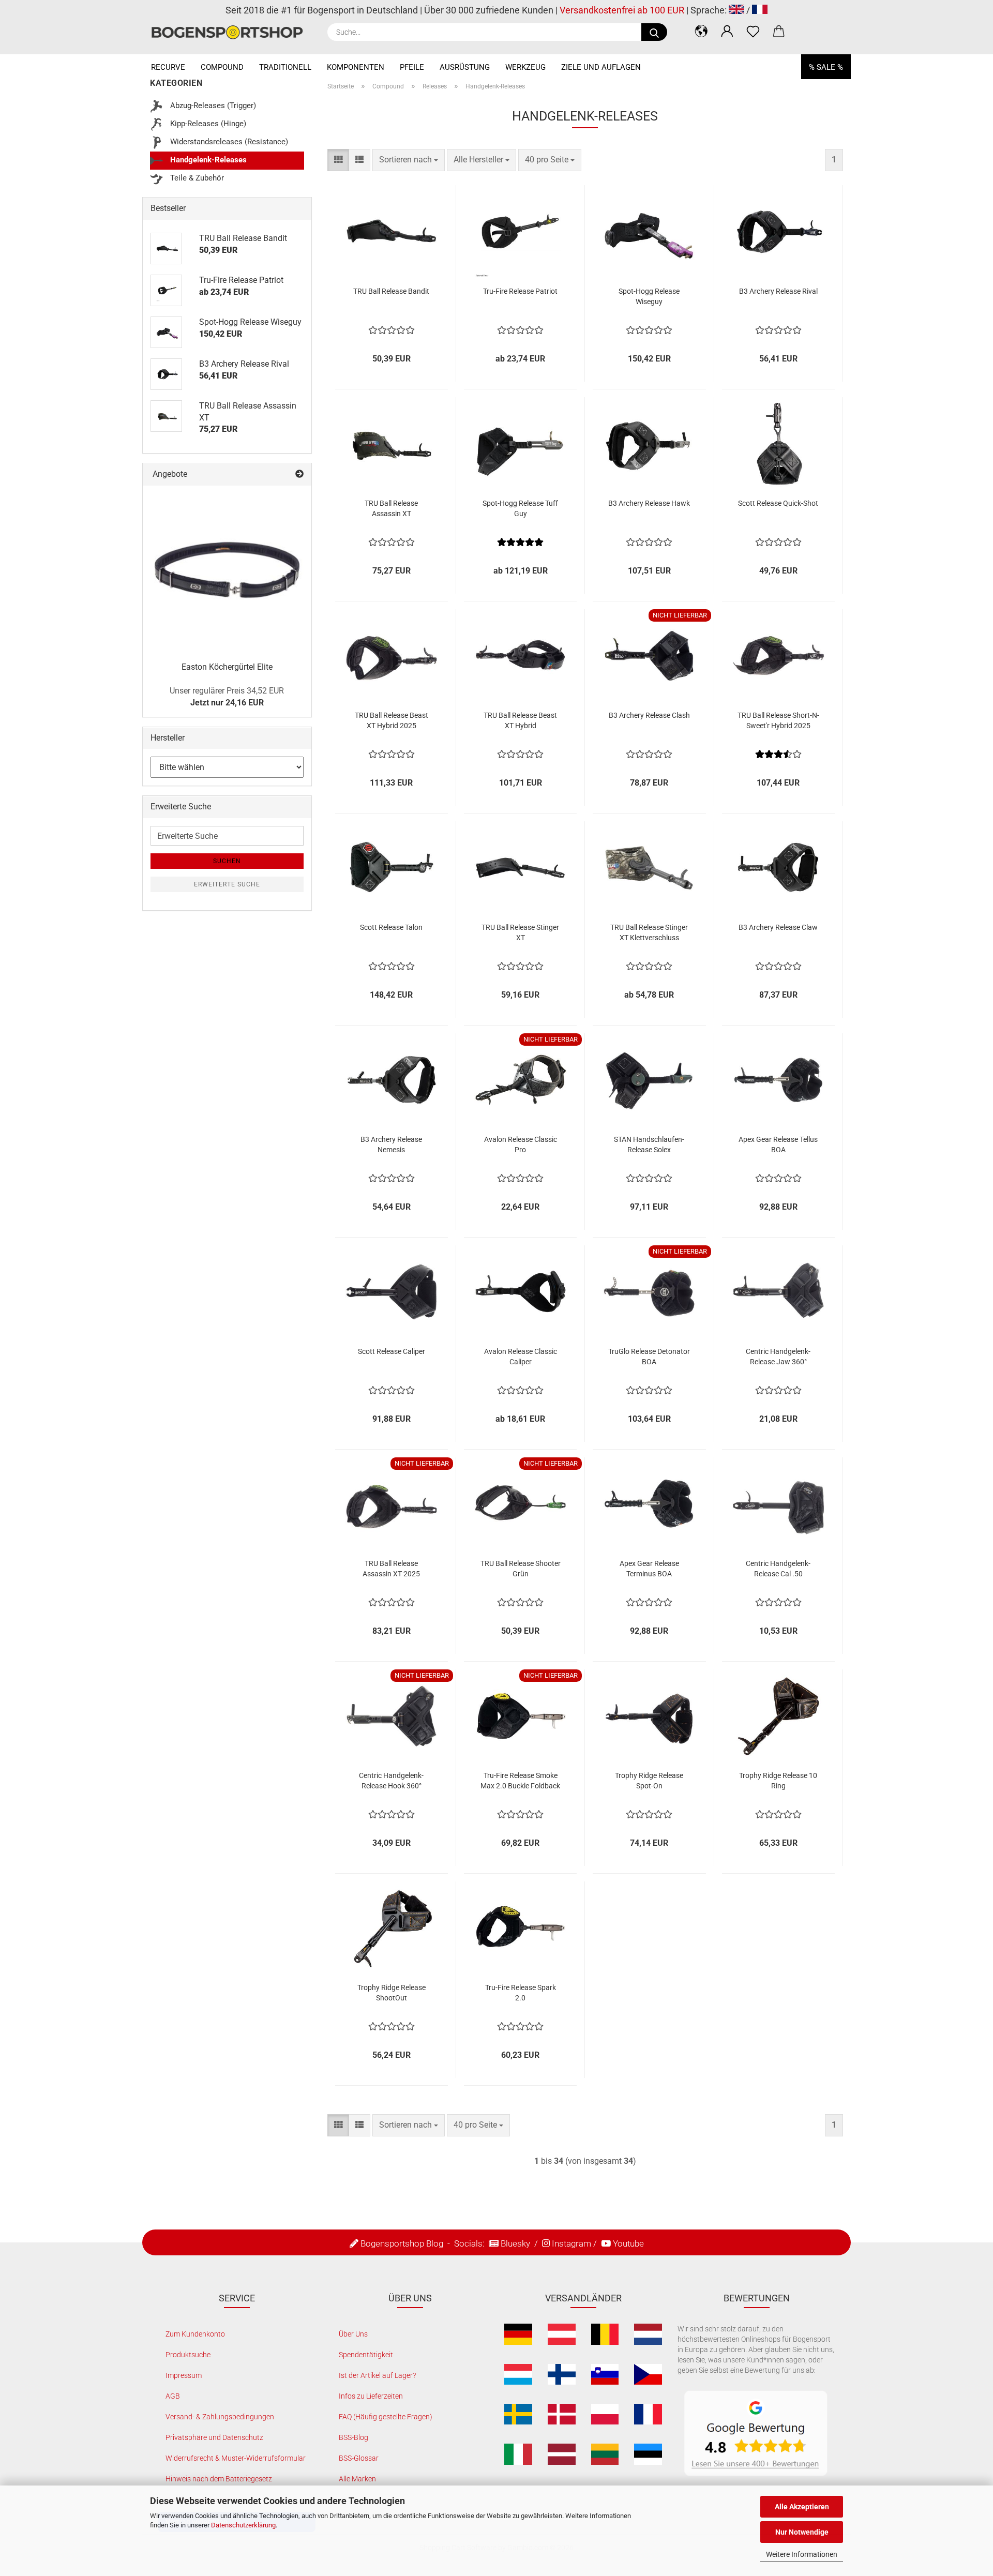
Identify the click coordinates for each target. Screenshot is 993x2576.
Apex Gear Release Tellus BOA (778, 1144)
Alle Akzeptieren (802, 2507)
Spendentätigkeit (366, 2355)
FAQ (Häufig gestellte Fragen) (386, 2417)
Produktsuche (188, 2355)
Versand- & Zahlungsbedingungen (220, 2417)
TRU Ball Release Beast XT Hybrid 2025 (392, 720)
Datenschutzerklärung (243, 2525)
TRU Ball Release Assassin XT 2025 (391, 1569)
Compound (222, 67)
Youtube (628, 2243)
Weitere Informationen (802, 2554)
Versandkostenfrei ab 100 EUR (622, 10)
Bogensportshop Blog (402, 2243)
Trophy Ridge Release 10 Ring (778, 1781)
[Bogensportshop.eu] (231, 32)
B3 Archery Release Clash (649, 715)
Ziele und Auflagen (601, 67)
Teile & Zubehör (196, 178)
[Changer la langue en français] (760, 10)
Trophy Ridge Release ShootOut (392, 1993)
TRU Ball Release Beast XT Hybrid (520, 720)
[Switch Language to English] (736, 10)
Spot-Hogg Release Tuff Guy (520, 508)
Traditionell (285, 67)
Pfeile (412, 67)
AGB (173, 2396)
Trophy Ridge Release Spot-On (649, 1781)
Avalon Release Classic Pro (521, 1144)
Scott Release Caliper (392, 1351)
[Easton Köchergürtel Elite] (227, 570)
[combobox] (409, 160)
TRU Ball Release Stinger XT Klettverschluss (649, 932)
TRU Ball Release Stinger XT (520, 932)
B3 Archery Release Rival (778, 291)
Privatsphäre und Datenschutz (214, 2437)
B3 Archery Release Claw (778, 927)
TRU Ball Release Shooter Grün (521, 1569)
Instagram (571, 2243)
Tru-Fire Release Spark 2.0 (521, 1993)
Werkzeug (525, 67)
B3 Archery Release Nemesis (391, 1144)
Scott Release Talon (391, 927)
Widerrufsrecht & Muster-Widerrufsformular (236, 2458)
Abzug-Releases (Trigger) (212, 106)
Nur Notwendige (802, 2532)
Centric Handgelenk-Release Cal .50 (778, 1569)
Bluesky (515, 2243)
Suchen (227, 861)
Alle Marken (357, 2479)
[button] (701, 31)
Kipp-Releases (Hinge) (207, 124)
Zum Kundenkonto (195, 2334)
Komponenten (356, 67)
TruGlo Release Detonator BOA (649, 1357)
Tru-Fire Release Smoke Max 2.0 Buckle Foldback (520, 1781)
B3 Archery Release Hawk (649, 503)
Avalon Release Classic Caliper (521, 1357)
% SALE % (826, 67)
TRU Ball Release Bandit (391, 291)
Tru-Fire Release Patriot (520, 291)
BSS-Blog (353, 2437)
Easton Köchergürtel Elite (227, 667)
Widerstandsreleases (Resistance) (228, 142)
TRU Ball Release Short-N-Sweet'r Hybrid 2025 (778, 720)
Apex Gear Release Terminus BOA (649, 1569)
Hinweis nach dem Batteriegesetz (219, 2479)
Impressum (184, 2375)
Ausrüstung (465, 67)
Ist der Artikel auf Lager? (377, 2375)
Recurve (168, 67)
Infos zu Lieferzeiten (371, 2396)
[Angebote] (299, 474)
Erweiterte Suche (227, 884)
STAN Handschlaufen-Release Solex (649, 1144)
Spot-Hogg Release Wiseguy (649, 296)
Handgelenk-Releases (207, 160)
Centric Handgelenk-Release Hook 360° (391, 1781)
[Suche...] (654, 32)
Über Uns (353, 2334)
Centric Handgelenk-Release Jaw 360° (778, 1357)
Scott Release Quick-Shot (778, 503)
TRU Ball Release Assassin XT (391, 508)
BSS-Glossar (359, 2458)
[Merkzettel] (753, 31)
